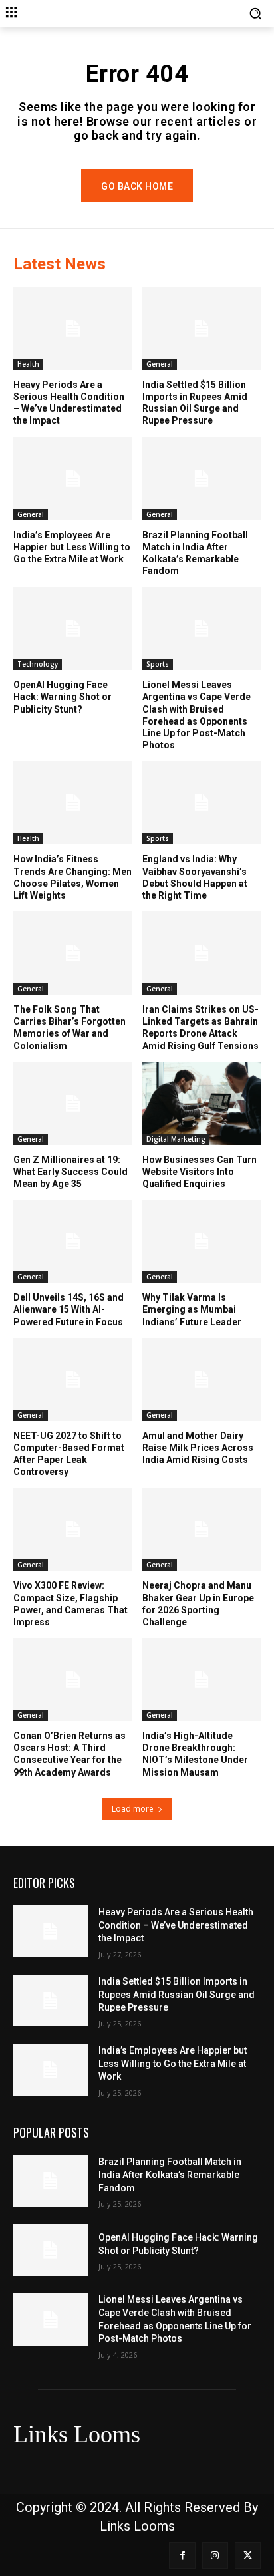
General (160, 364)
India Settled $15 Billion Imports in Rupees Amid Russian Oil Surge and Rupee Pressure (195, 403)
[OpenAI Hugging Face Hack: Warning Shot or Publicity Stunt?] (73, 628)
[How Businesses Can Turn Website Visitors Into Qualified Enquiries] (202, 1103)
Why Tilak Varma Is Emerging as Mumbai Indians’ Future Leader (192, 1309)
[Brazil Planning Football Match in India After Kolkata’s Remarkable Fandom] (202, 479)
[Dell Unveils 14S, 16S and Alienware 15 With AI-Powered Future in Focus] (73, 1241)
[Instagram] (215, 2555)
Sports (158, 664)
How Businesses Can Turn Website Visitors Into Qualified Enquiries (200, 1172)
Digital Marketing (176, 1139)
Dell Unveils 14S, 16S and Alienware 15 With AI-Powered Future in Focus (68, 1309)
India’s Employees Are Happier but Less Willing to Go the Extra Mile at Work (72, 547)
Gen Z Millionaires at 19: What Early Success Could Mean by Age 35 (70, 1172)
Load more (133, 1809)
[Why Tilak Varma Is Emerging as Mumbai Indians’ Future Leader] (202, 1241)
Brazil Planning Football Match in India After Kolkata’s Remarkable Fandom (170, 2174)
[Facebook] (182, 2555)
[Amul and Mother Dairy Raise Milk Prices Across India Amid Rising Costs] (202, 1379)
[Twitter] (248, 2555)
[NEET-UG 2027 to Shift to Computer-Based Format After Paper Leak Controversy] (73, 1379)
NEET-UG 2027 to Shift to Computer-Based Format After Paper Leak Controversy (69, 1454)
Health (28, 364)
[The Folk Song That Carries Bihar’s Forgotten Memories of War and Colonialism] (73, 953)
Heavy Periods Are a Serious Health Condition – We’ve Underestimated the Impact (69, 403)
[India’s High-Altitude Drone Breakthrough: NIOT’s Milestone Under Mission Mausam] (202, 1680)
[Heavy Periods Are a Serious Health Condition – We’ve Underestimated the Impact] (73, 328)
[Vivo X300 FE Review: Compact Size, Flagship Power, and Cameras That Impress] (73, 1529)
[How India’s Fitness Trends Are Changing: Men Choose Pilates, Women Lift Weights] (73, 803)
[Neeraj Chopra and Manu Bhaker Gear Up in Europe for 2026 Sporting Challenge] (202, 1529)
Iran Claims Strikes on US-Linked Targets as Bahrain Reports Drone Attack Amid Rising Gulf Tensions (201, 1028)
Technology (38, 664)
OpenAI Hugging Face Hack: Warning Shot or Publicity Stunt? (63, 697)
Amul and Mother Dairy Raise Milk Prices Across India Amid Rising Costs (198, 1448)
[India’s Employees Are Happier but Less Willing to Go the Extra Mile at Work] (73, 479)
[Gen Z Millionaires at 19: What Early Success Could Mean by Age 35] (73, 1103)
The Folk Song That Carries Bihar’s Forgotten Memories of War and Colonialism (69, 1028)
